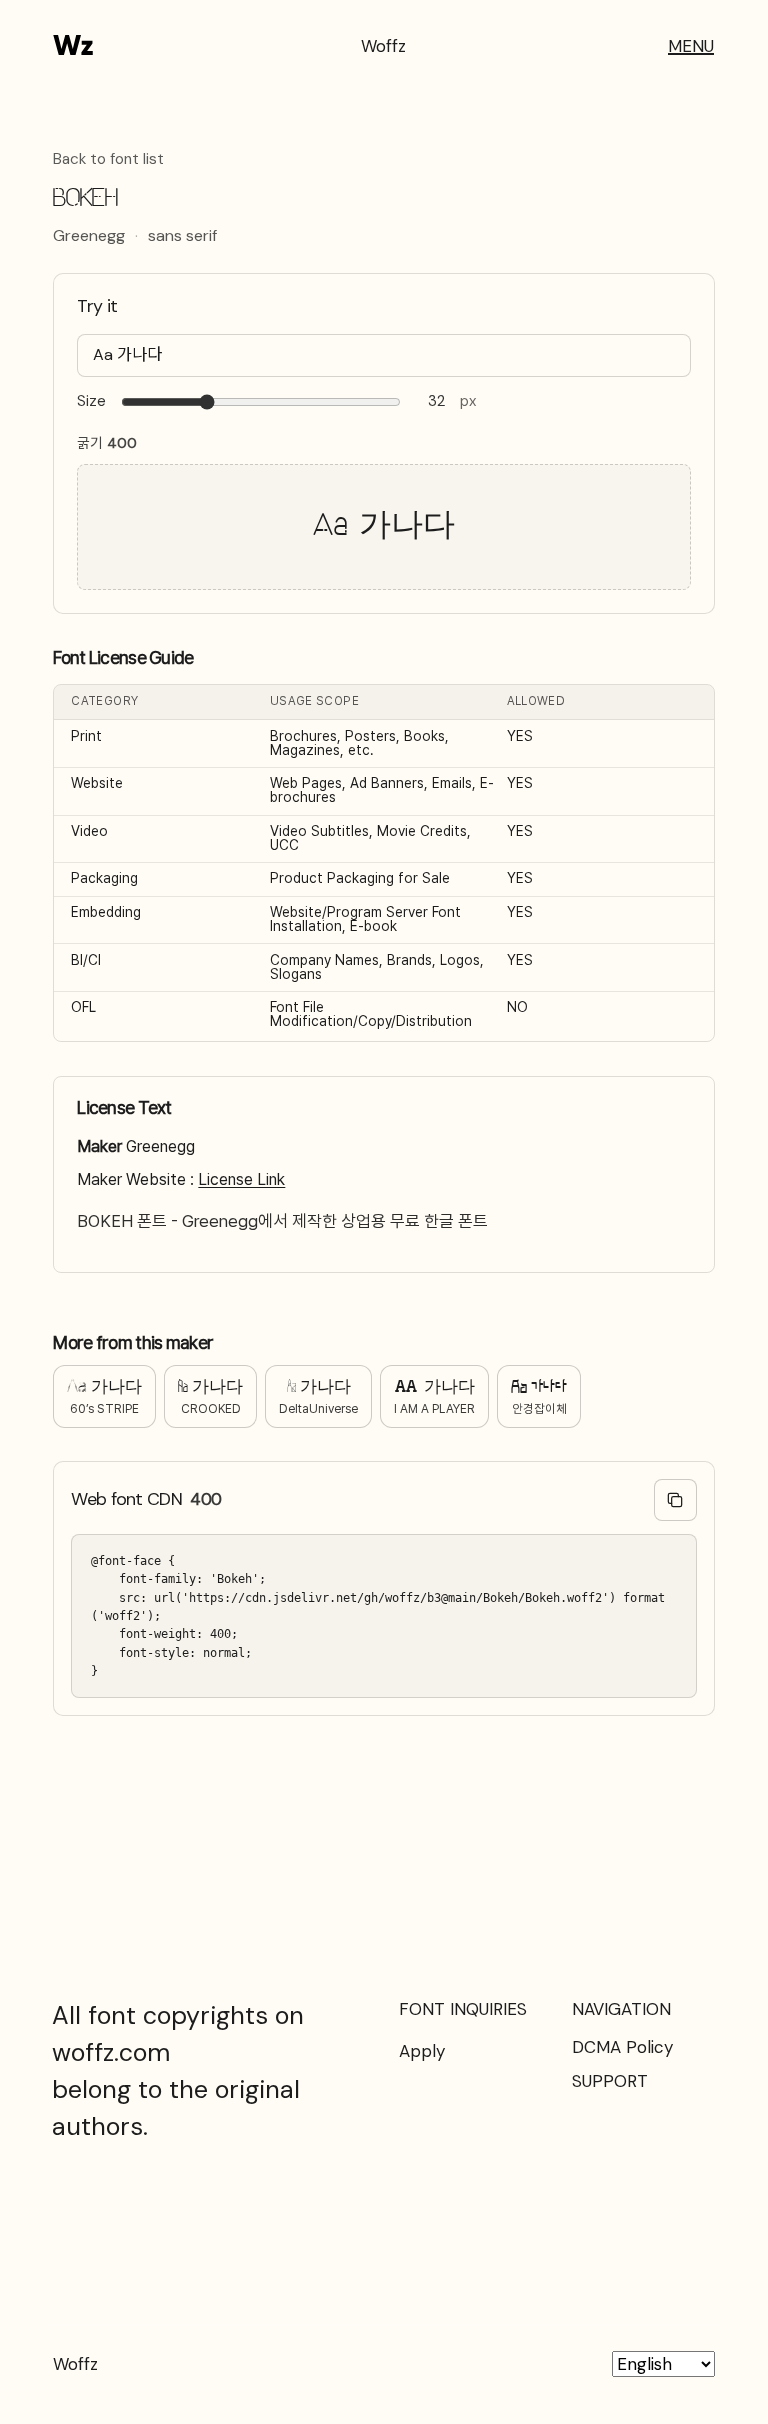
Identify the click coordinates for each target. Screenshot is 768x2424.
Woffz (383, 46)
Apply (422, 2051)
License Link (241, 1179)
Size (91, 401)
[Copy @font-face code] (675, 1500)
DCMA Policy (622, 2047)
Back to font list (108, 160)
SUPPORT (610, 2081)
